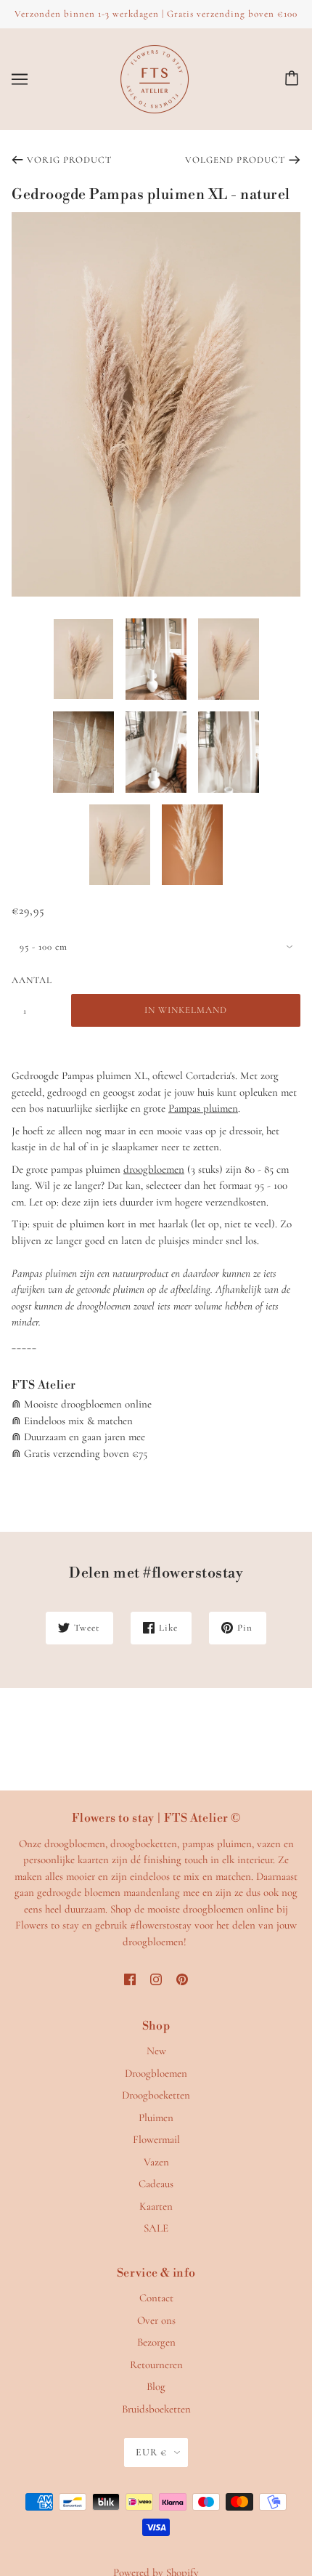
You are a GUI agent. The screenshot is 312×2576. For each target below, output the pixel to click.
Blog (156, 2386)
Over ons (156, 2320)
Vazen (156, 2162)
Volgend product (235, 160)
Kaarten (156, 2206)
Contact (156, 2298)
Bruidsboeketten (156, 2409)
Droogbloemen (156, 2073)
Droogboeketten (156, 2095)
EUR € (151, 2452)
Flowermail (156, 2139)
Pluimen (156, 2117)
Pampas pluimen (203, 1108)
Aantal (32, 980)
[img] (130, 1978)
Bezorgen (156, 2342)
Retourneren (156, 2365)
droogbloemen (154, 1169)
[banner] (155, 77)
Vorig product (69, 160)
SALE (156, 2228)
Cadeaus (156, 2184)
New (156, 2051)
